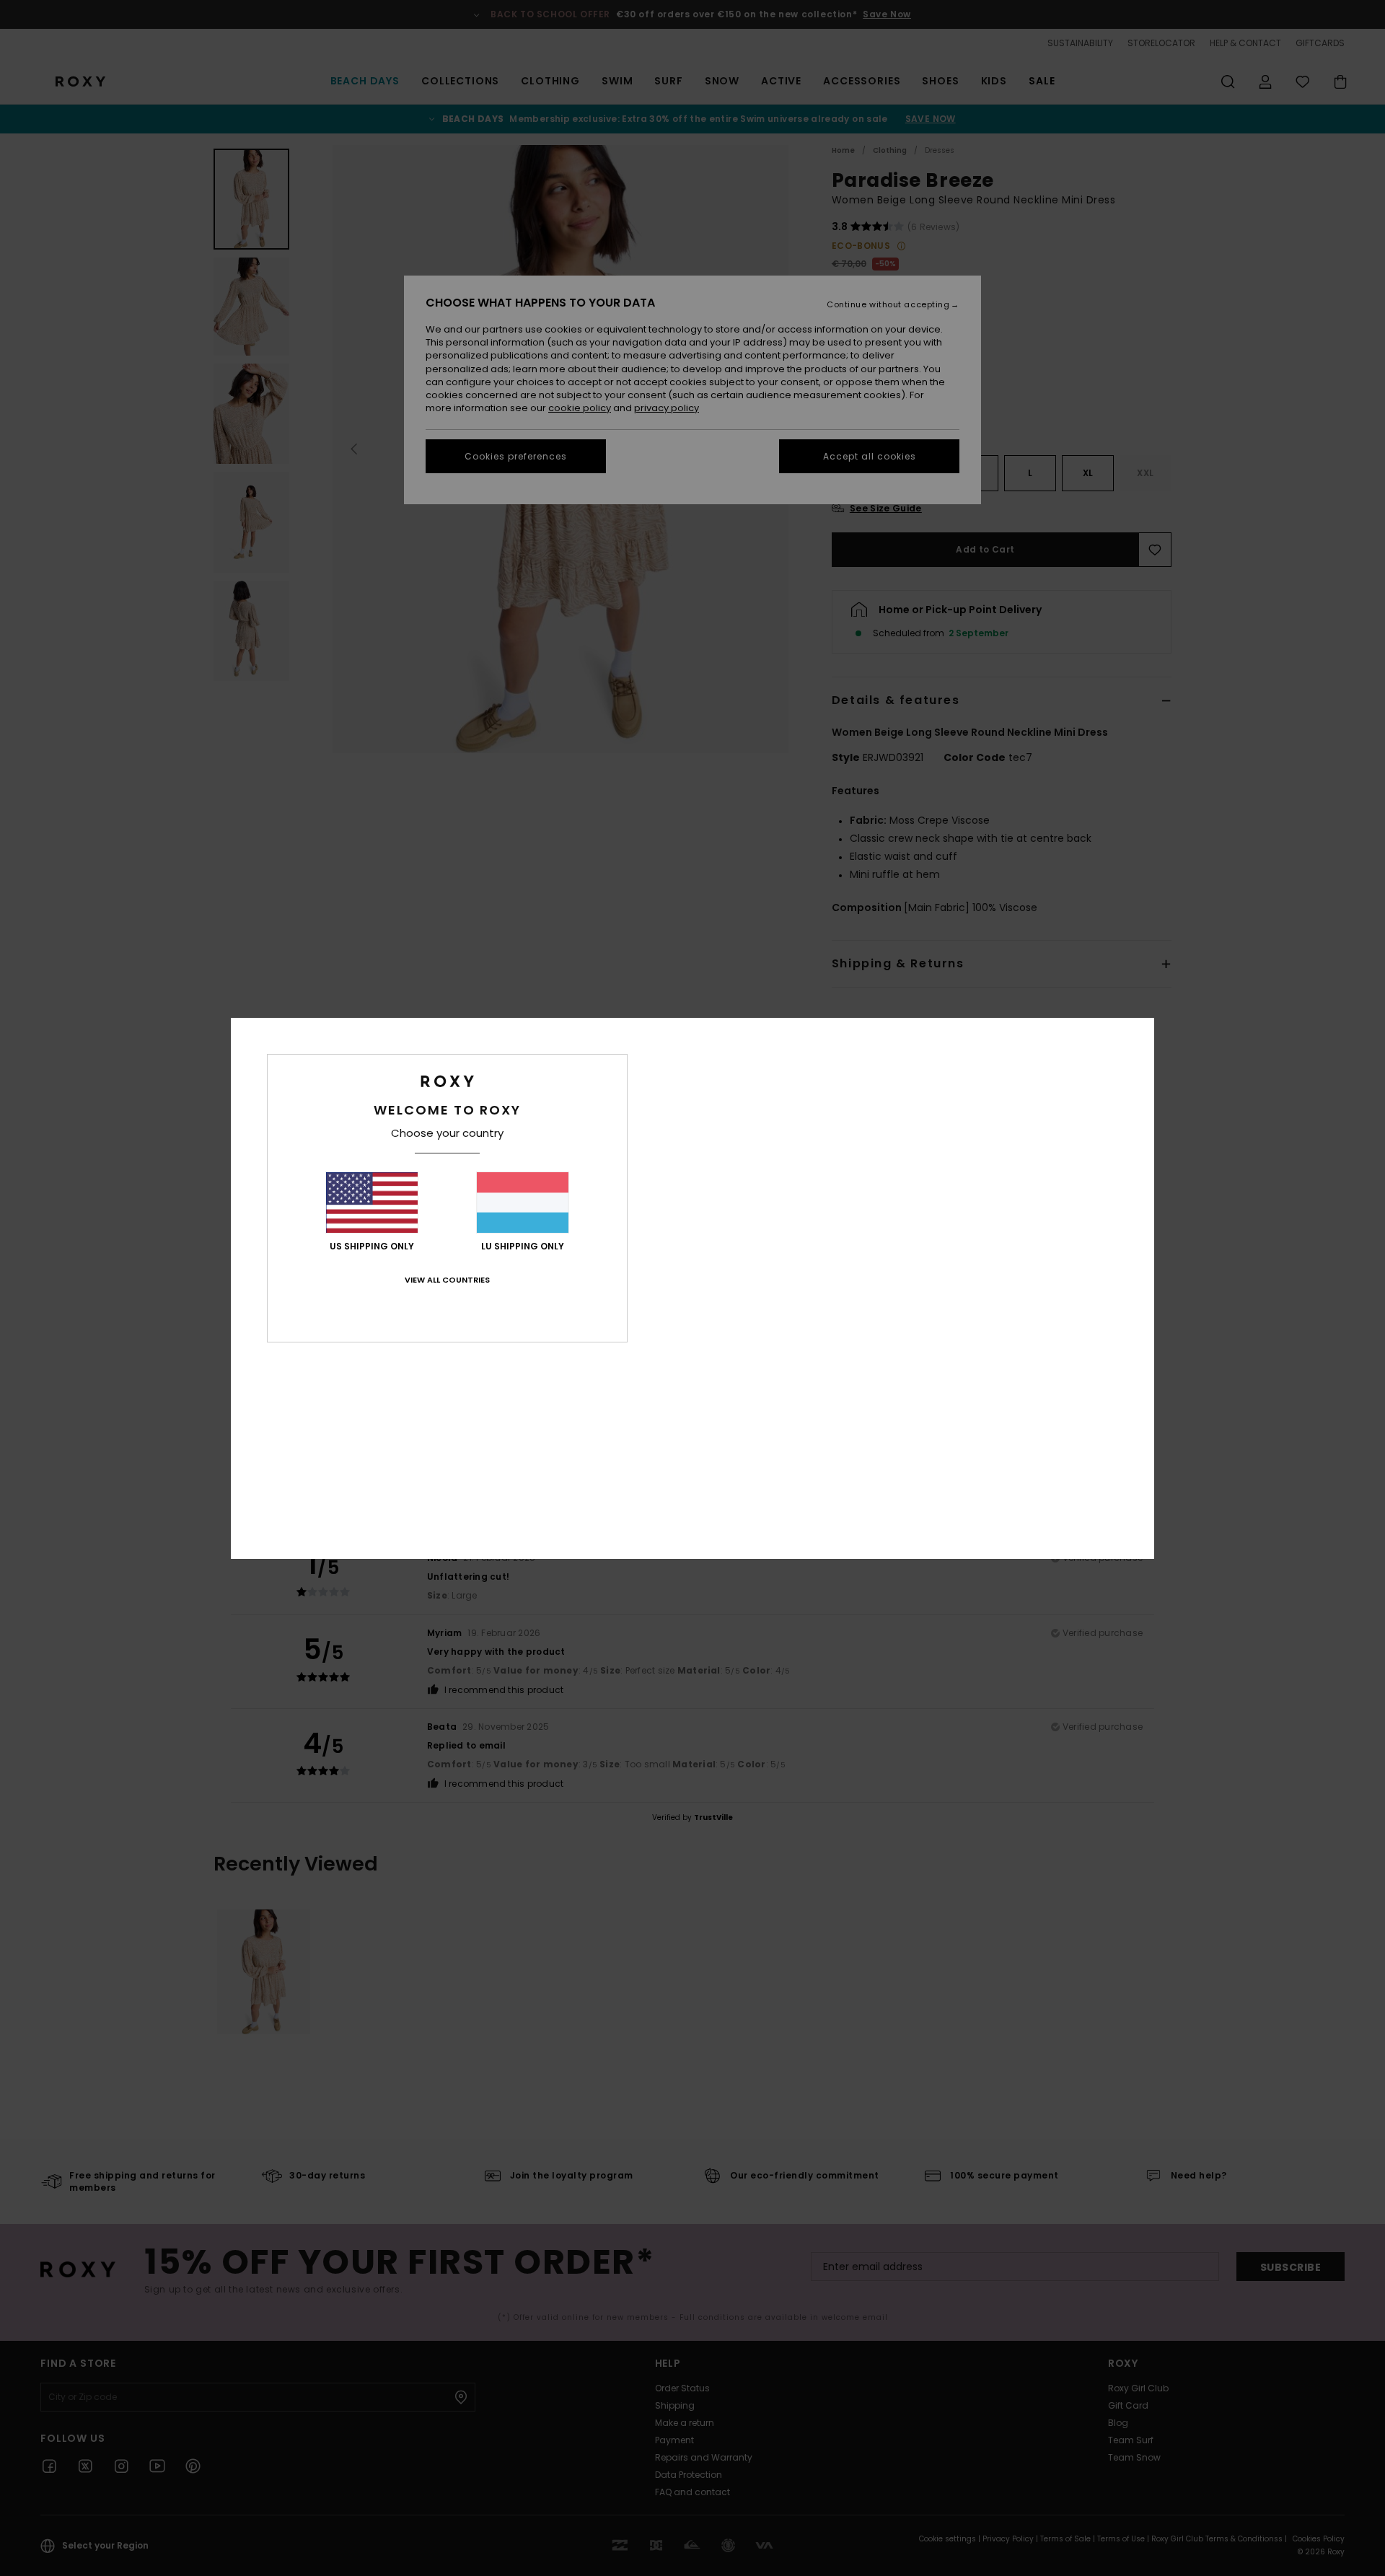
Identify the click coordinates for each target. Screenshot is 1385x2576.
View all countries (447, 1280)
